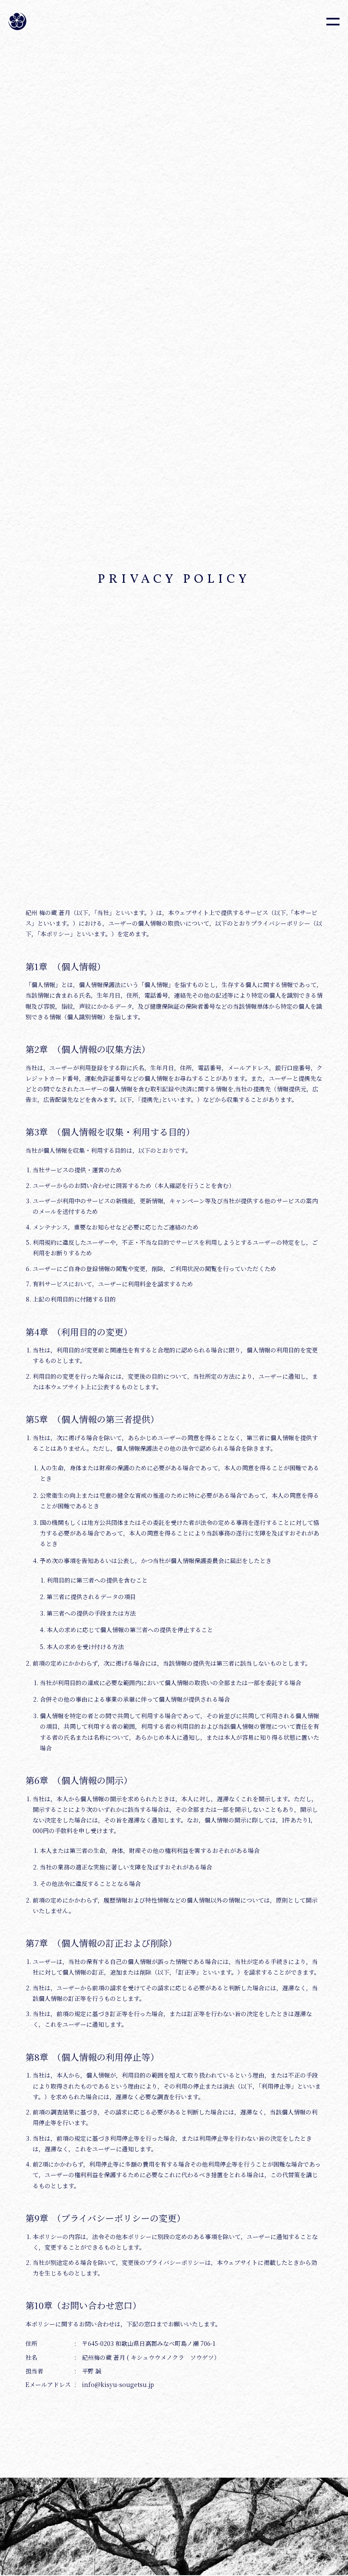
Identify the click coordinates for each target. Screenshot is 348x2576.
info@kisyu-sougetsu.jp (118, 2384)
